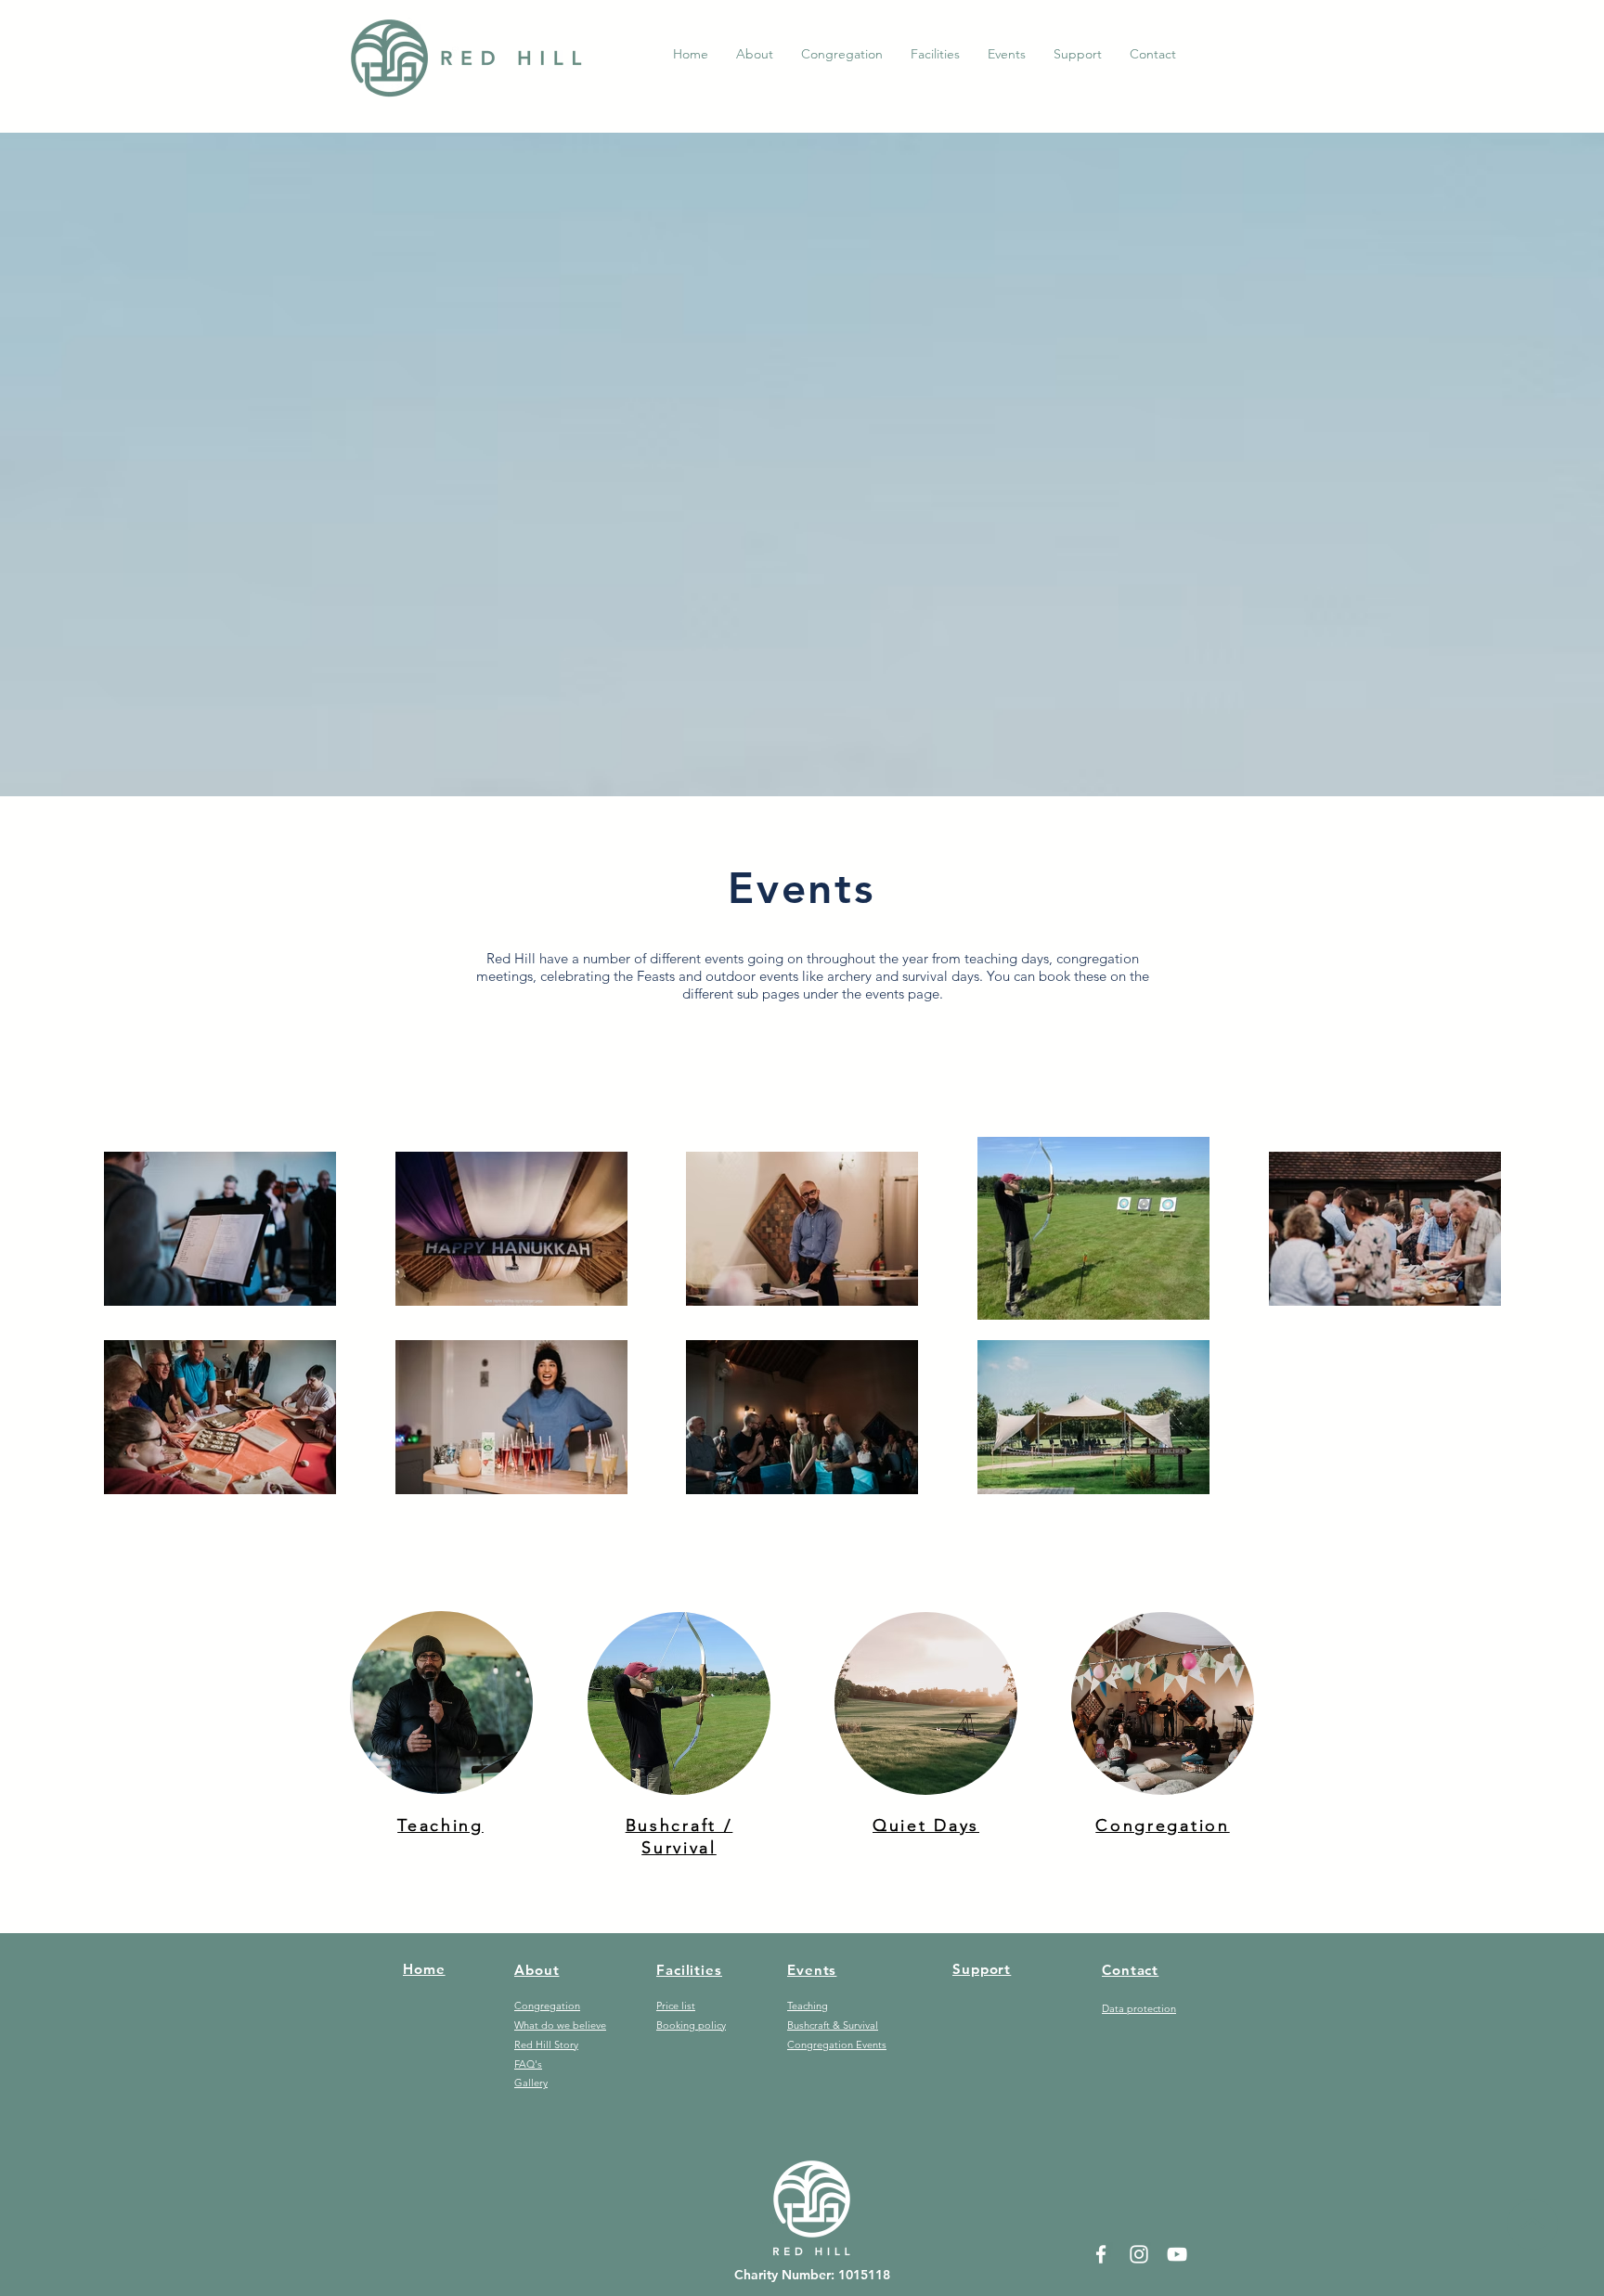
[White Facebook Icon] (1101, 2254)
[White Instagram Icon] (1139, 2254)
